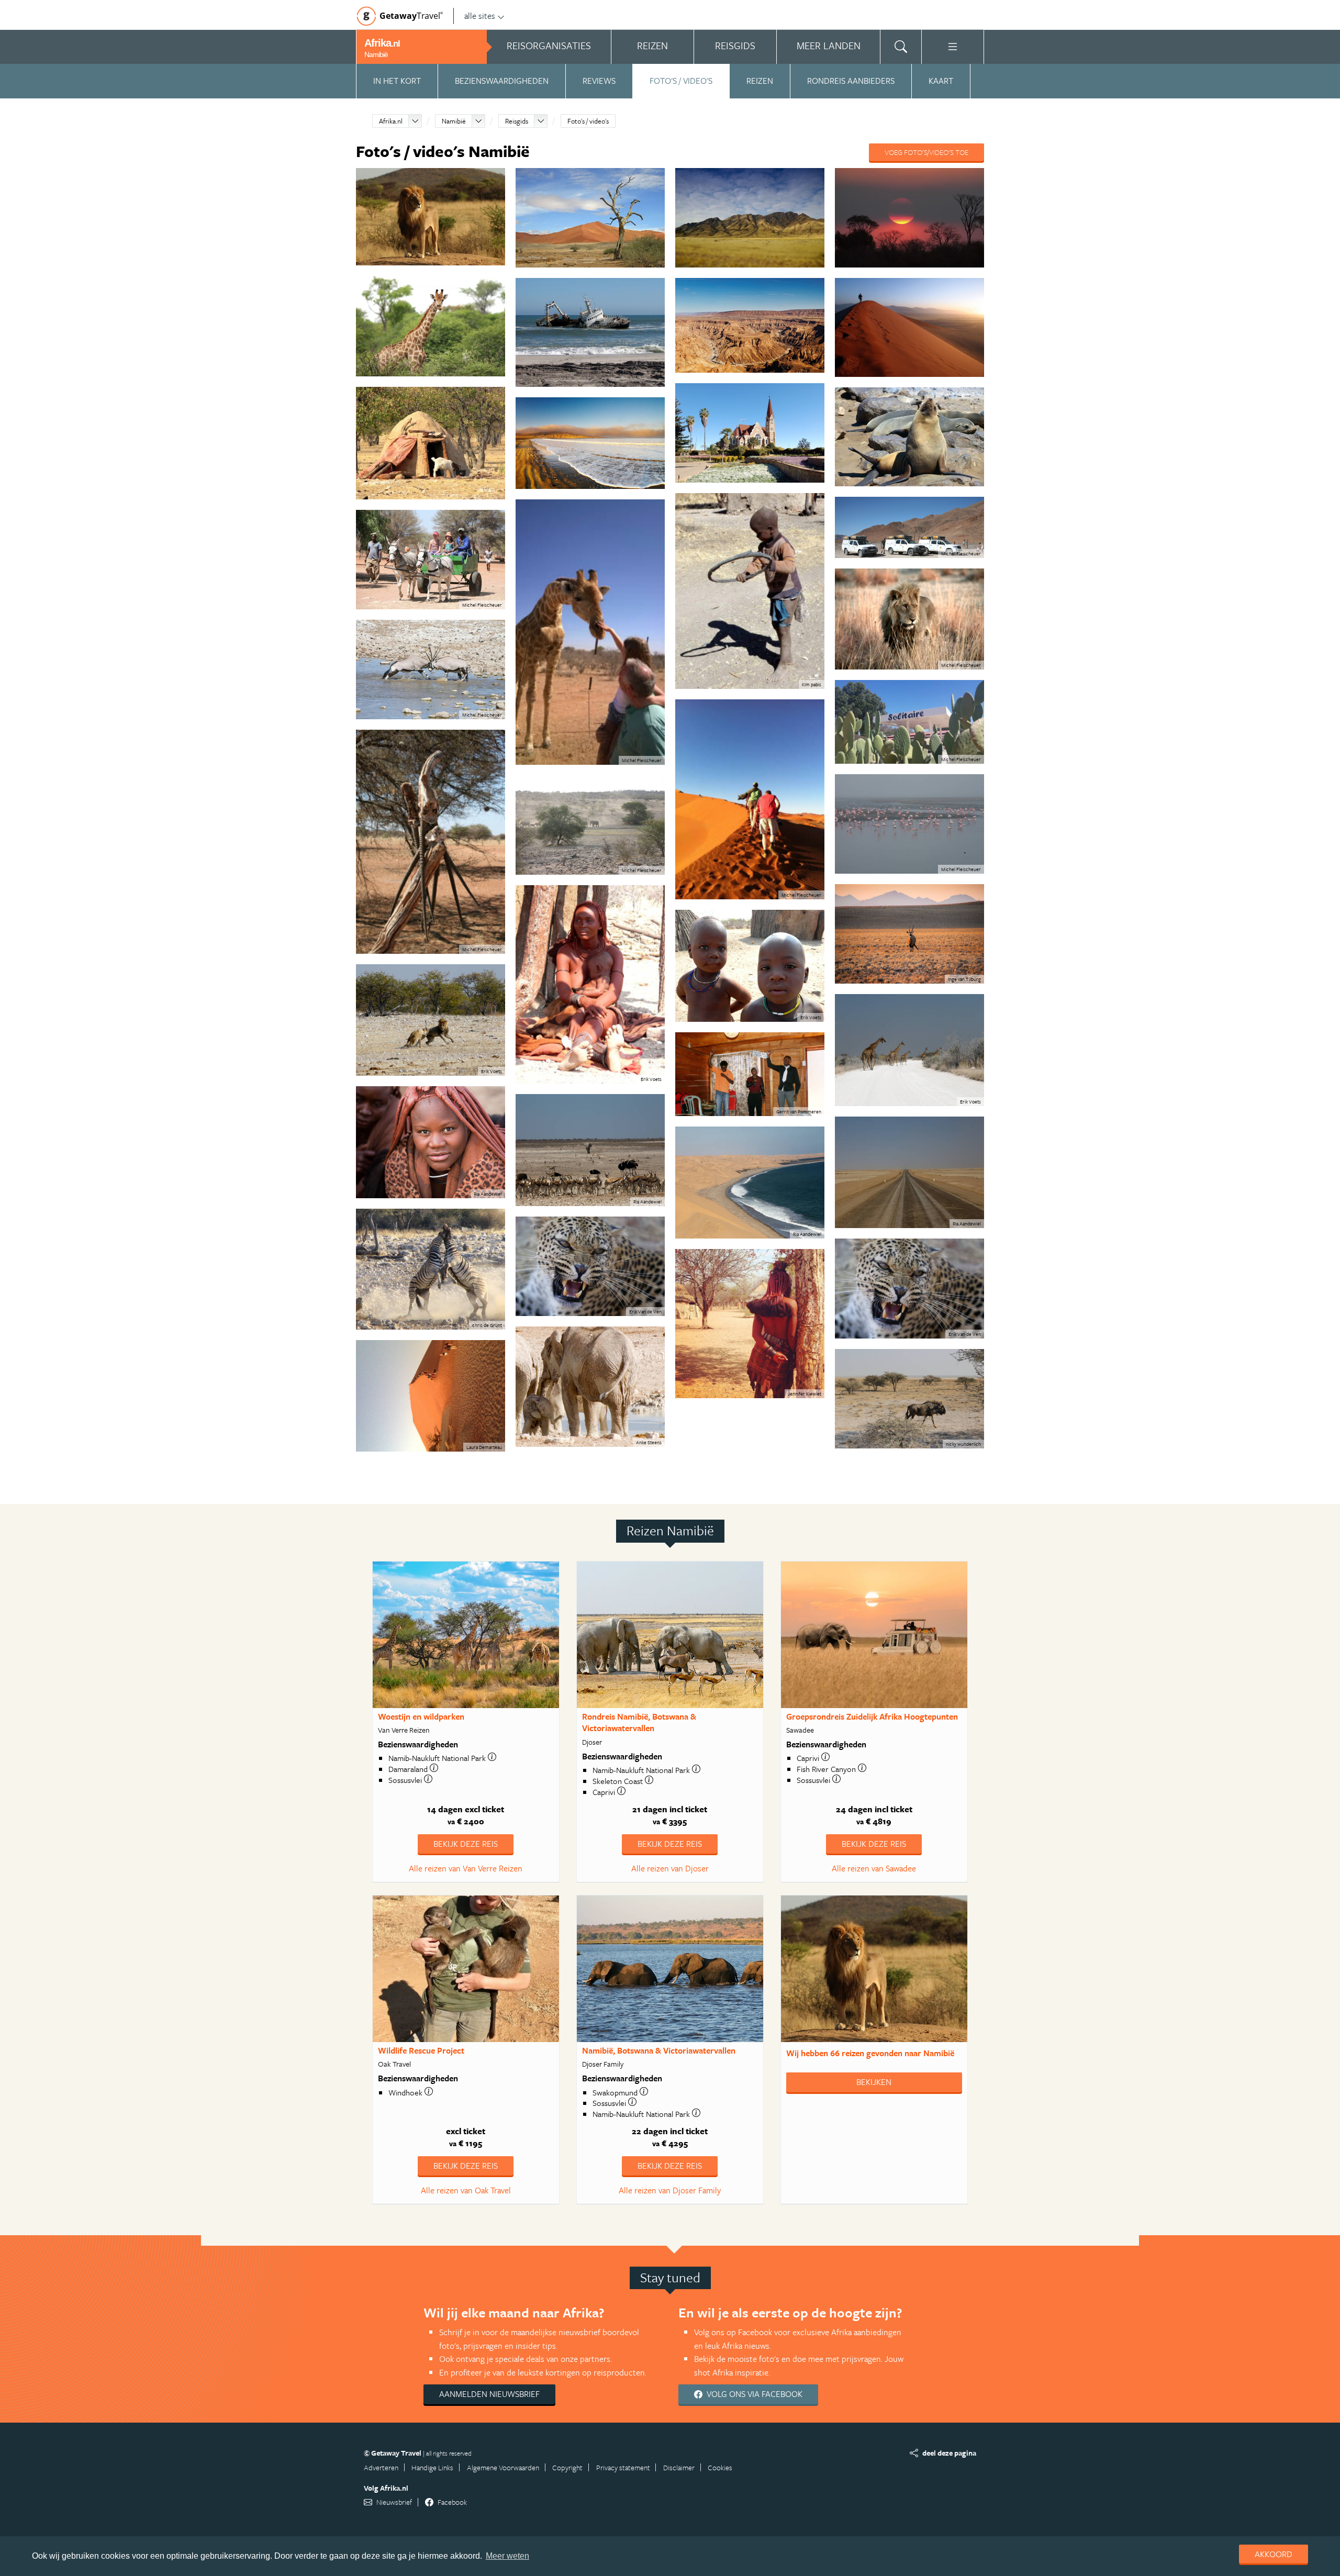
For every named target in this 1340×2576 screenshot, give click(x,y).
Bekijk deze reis (466, 1844)
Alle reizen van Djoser (670, 1868)
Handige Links (432, 2467)
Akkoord (1274, 2554)
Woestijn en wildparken (421, 1716)
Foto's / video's (681, 81)
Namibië (454, 121)
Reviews (599, 81)
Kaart (941, 81)
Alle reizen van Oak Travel (466, 2190)
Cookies (720, 2467)
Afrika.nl (391, 121)
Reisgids (517, 121)
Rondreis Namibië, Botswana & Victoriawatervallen (639, 1722)
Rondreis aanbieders (851, 81)
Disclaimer (679, 2467)
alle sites (480, 16)
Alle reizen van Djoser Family (670, 2190)
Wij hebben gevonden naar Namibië (870, 2053)
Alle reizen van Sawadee (874, 1868)
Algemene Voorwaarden (503, 2467)
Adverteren (381, 2467)
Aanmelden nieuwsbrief (489, 2394)
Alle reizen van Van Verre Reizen (466, 1868)
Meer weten (507, 2556)
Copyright (567, 2467)
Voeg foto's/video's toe (926, 152)
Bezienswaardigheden (502, 81)
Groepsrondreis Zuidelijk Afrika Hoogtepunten (872, 1716)
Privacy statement (623, 2467)
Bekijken (874, 2082)
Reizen (760, 81)
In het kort (397, 81)
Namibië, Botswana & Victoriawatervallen (659, 2050)
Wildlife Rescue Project (421, 2050)
